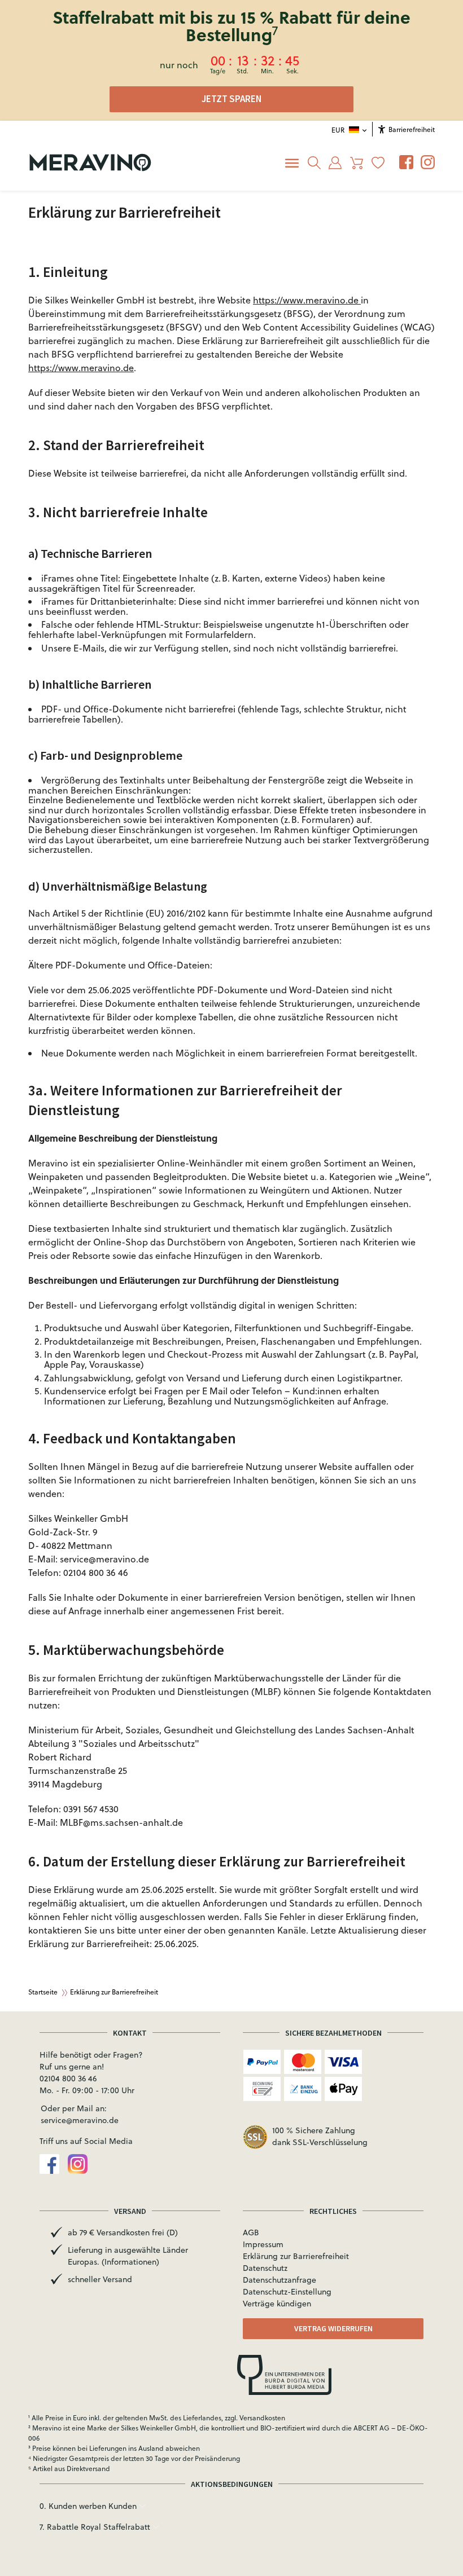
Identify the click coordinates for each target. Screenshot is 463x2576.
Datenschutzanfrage (279, 2280)
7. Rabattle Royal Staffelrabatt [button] (96, 2527)
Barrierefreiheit (411, 129)
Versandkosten (262, 2418)
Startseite (43, 1992)
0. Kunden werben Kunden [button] (89, 2506)
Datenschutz (265, 2268)
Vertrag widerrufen (333, 2328)
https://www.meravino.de (307, 300)
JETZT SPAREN (231, 99)
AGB (251, 2232)
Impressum (263, 2244)
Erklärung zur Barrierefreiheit (296, 2256)
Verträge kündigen (277, 2304)
